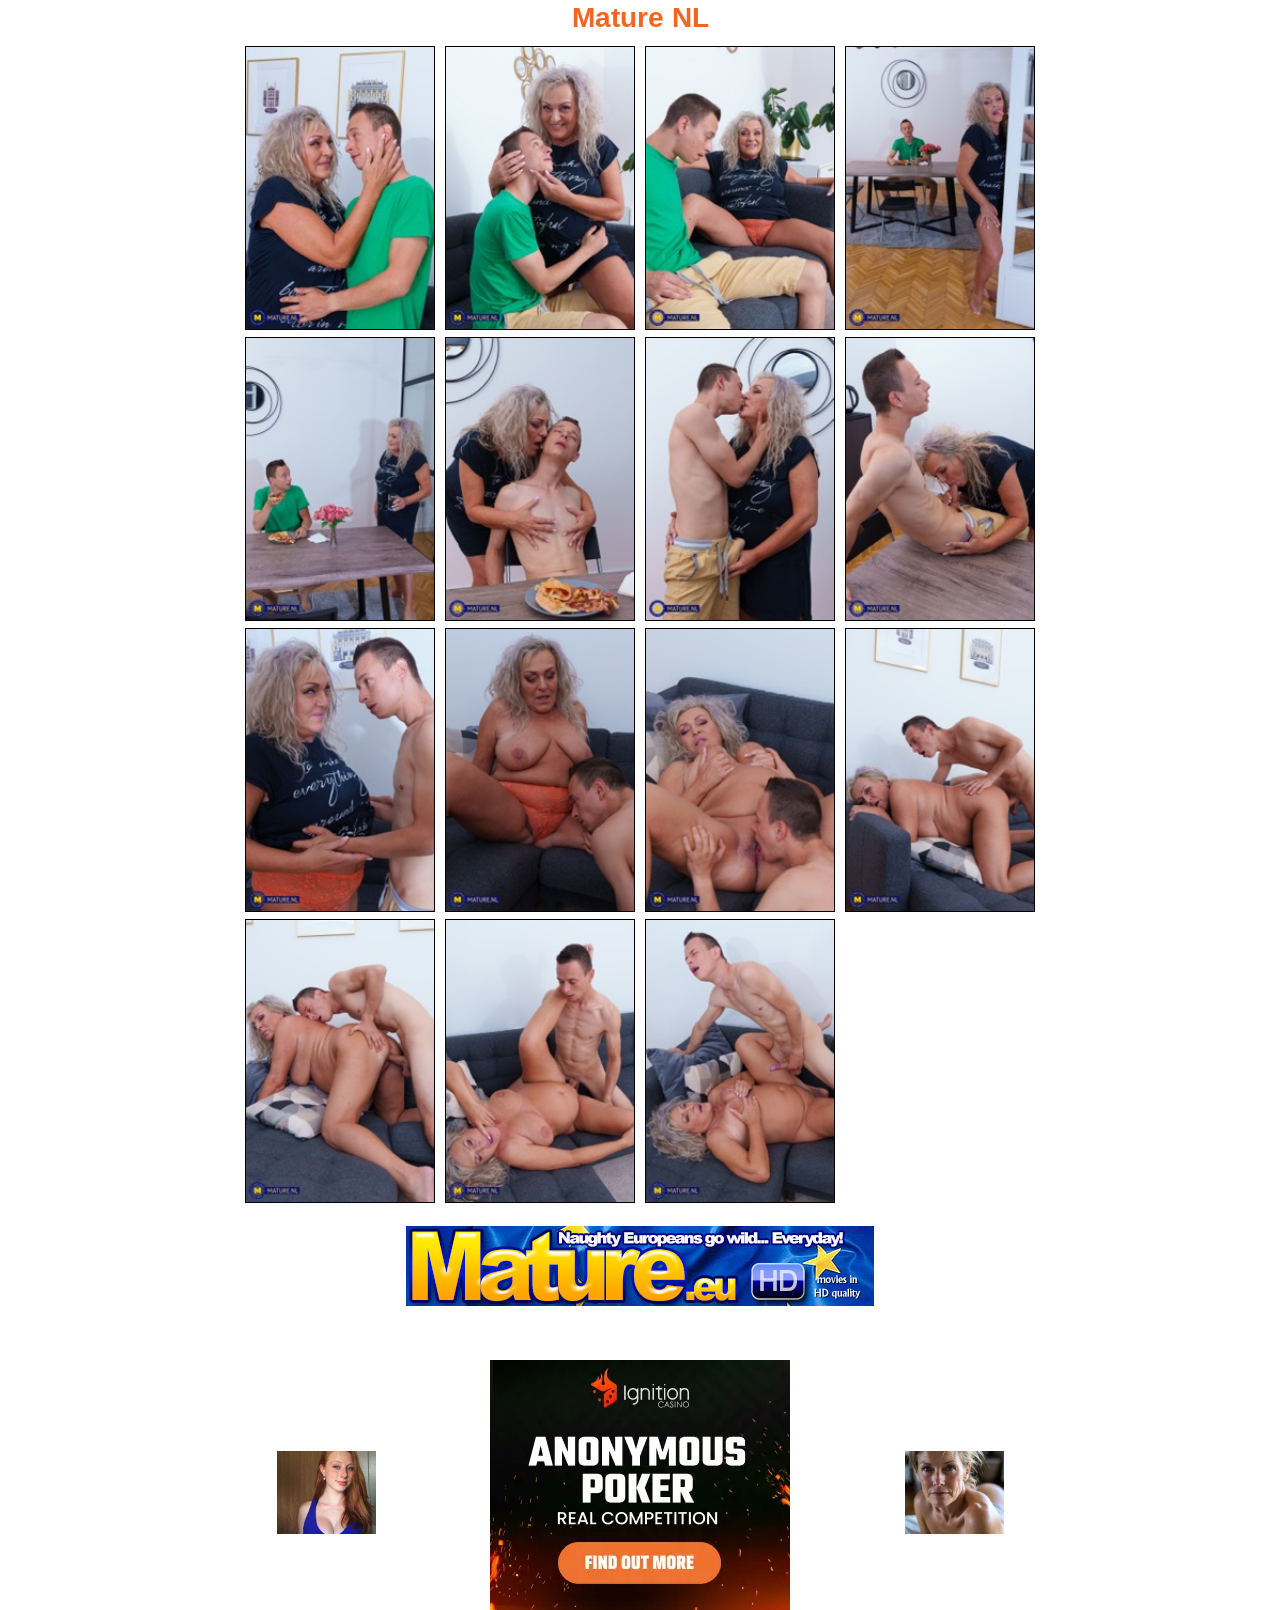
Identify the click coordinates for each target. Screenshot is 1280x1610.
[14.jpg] (540, 1061)
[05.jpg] (340, 479)
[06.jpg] (540, 479)
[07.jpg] (740, 479)
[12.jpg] (940, 770)
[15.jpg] (740, 1061)
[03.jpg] (740, 188)
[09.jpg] (340, 770)
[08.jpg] (940, 479)
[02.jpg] (540, 188)
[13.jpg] (340, 1061)
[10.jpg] (540, 770)
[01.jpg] (340, 188)
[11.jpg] (740, 770)
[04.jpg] (940, 188)
